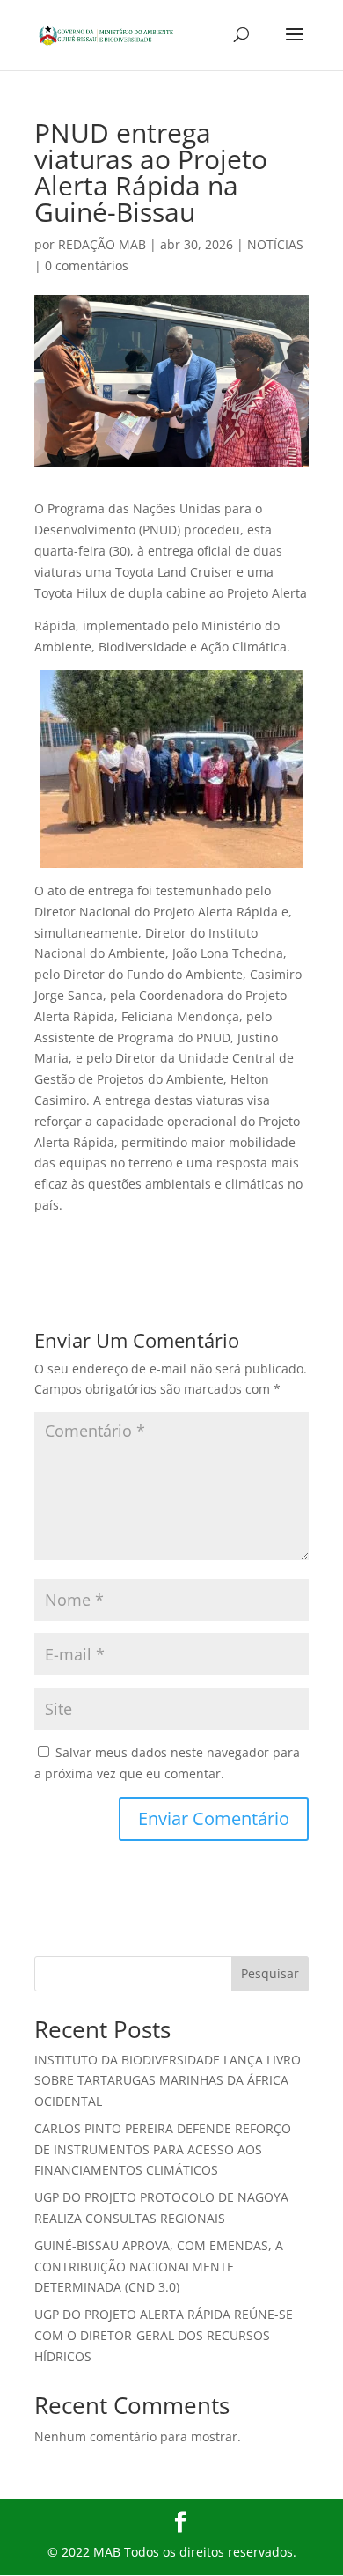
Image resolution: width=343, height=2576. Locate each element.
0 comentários (87, 265)
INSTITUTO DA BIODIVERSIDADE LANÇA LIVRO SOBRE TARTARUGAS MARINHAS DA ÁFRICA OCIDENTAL (168, 2081)
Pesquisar (270, 1973)
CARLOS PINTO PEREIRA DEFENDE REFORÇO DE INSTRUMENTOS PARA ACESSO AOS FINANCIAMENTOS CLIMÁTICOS (163, 2149)
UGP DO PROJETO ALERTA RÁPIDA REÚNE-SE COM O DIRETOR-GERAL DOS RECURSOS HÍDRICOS (164, 2335)
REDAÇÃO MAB (102, 244)
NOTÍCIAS (275, 244)
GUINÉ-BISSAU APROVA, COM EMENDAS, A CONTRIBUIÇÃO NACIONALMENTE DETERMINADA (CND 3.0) (159, 2267)
